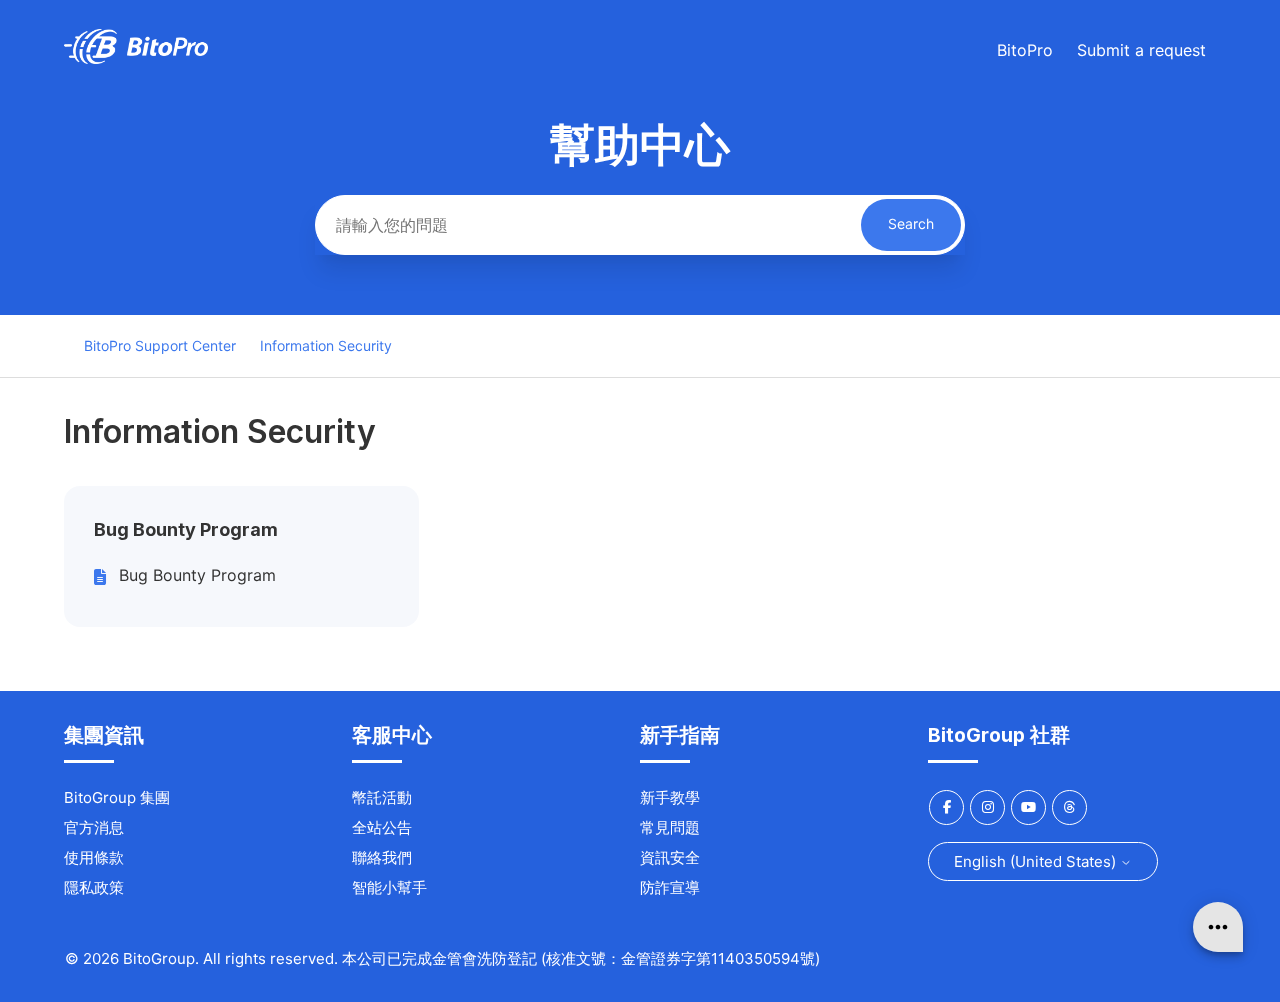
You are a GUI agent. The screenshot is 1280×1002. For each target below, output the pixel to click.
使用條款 (94, 857)
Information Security (326, 345)
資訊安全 (670, 857)
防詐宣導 (670, 887)
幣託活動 (382, 797)
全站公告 (382, 827)
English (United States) (1037, 861)
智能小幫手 (389, 887)
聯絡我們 (382, 857)
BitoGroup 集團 (117, 797)
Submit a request (1141, 50)
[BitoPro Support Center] (136, 58)
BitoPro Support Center (160, 345)
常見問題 (670, 827)
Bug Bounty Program (186, 529)
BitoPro (1025, 50)
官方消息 (94, 827)
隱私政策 (94, 887)
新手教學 (670, 797)
